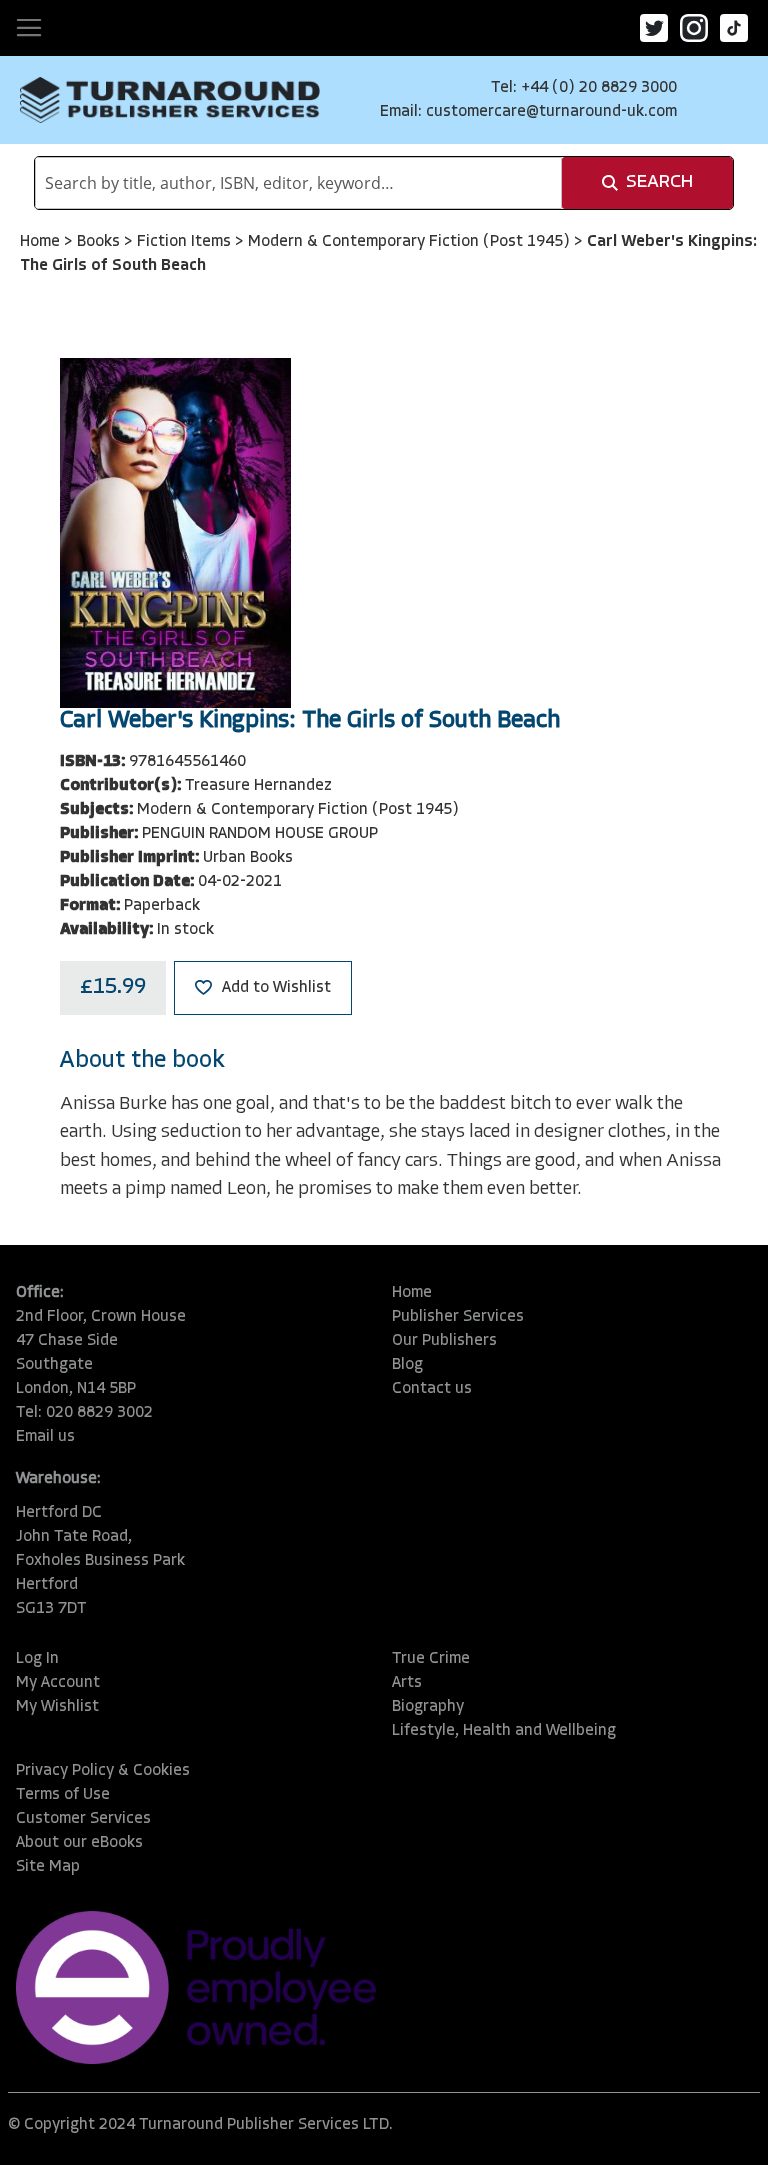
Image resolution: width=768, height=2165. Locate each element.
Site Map (48, 1867)
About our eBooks (79, 1843)
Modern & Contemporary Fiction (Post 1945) (411, 242)
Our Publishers (444, 1341)
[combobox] (298, 183)
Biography (428, 1707)
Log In (37, 1659)
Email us (45, 1437)
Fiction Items (186, 242)
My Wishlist (57, 1707)
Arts (407, 1683)
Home (42, 242)
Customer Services (83, 1819)
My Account (58, 1683)
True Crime (431, 1659)
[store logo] (170, 100)
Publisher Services (458, 1317)
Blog (407, 1365)
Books (100, 242)
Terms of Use (63, 1795)
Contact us (432, 1389)
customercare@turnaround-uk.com (551, 112)
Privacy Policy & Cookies (103, 1771)
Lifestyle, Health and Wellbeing (504, 1731)
